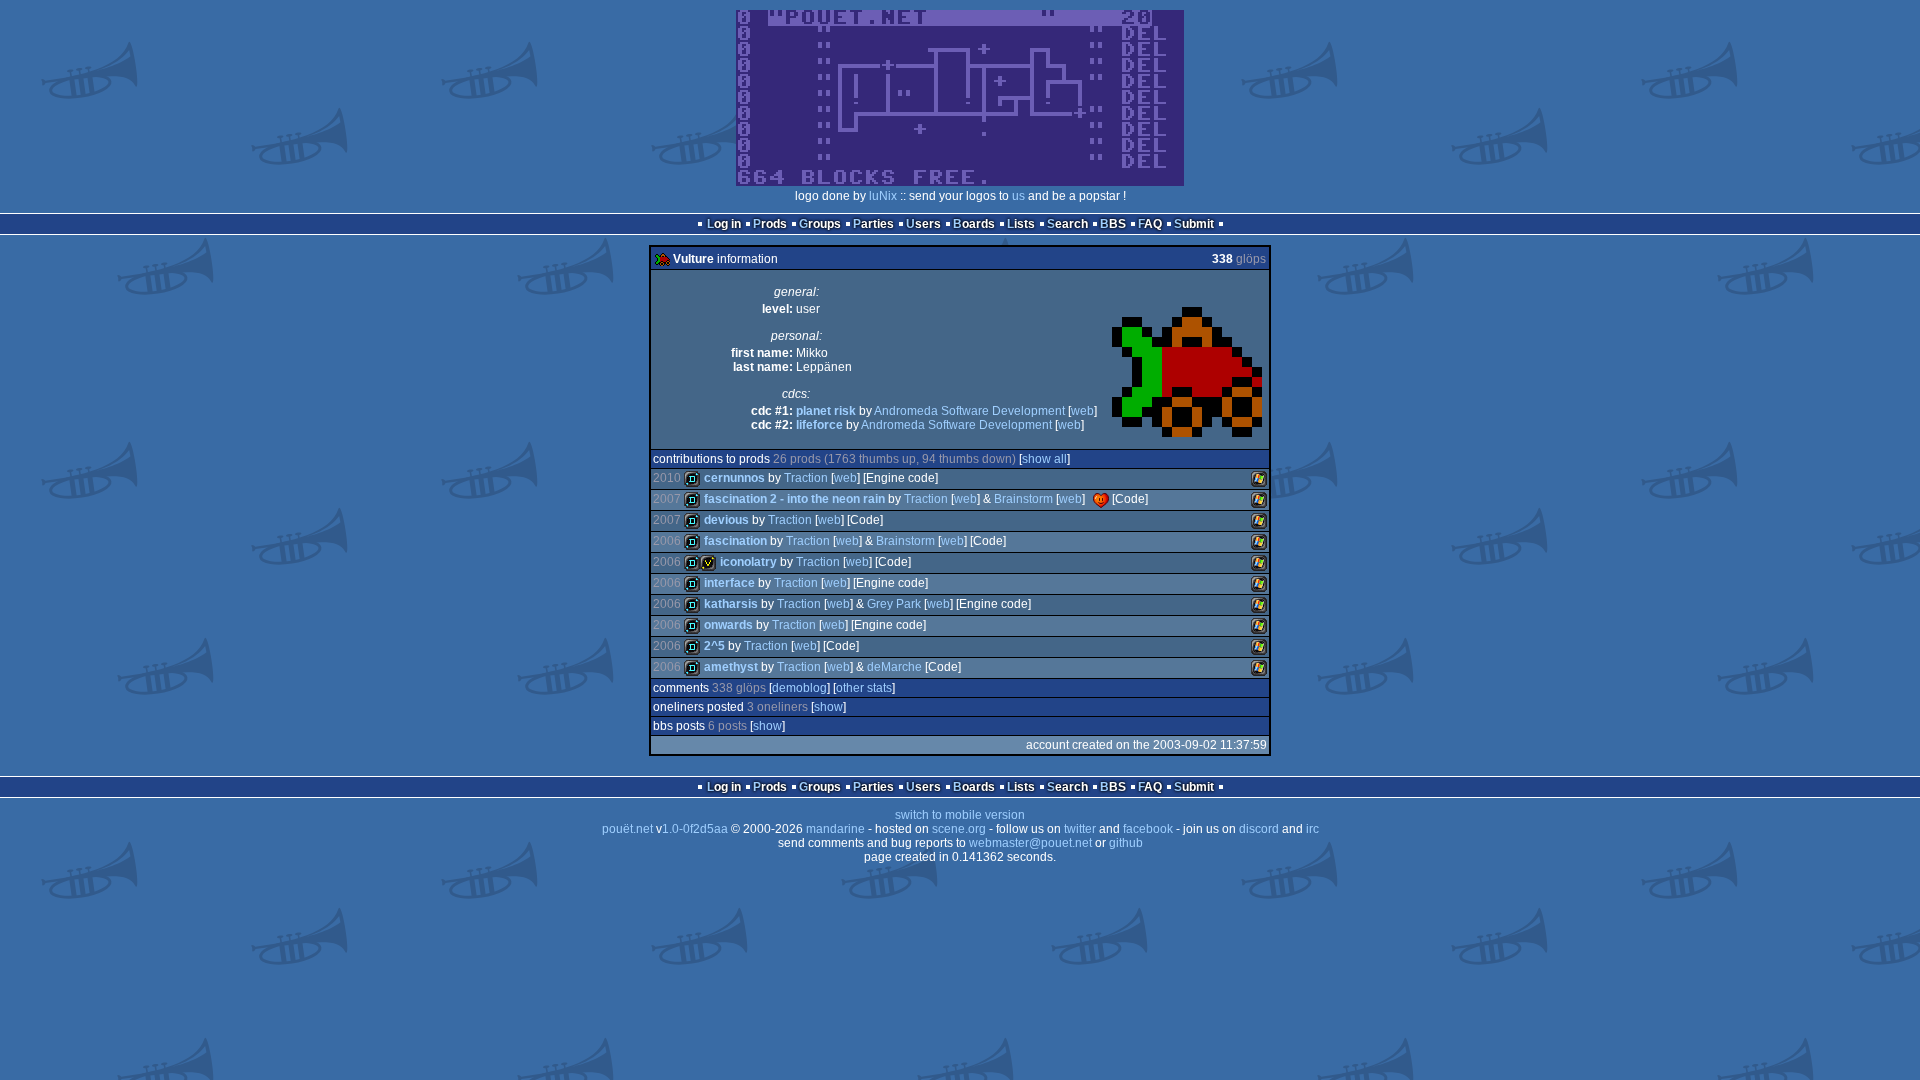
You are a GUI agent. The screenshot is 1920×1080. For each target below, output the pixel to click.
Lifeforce (819, 425)
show (828, 707)
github (1126, 843)
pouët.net (627, 829)
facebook (1148, 829)
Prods (770, 224)
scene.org (959, 829)
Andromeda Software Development (969, 411)
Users (923, 224)
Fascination (735, 541)
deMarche (894, 667)
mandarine (835, 829)
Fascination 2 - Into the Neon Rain (794, 499)
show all (1044, 459)
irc (1312, 829)
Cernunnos (734, 478)
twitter (1080, 829)
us (1018, 196)
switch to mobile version (960, 815)
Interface (729, 583)
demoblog (799, 688)
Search (1067, 224)
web (1082, 411)
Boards (974, 224)
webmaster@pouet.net (1030, 843)
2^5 (714, 646)
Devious (726, 520)
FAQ (1150, 224)
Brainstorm (1023, 499)
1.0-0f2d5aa (695, 829)
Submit (1194, 224)
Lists (1021, 224)
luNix (883, 196)
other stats (864, 688)
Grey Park (894, 604)
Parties (873, 224)
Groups (820, 224)
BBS (1113, 224)
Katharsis (731, 604)
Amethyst (731, 667)
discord (1259, 829)
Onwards (728, 625)
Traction (806, 478)
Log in (724, 224)
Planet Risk (826, 411)
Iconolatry (748, 562)
